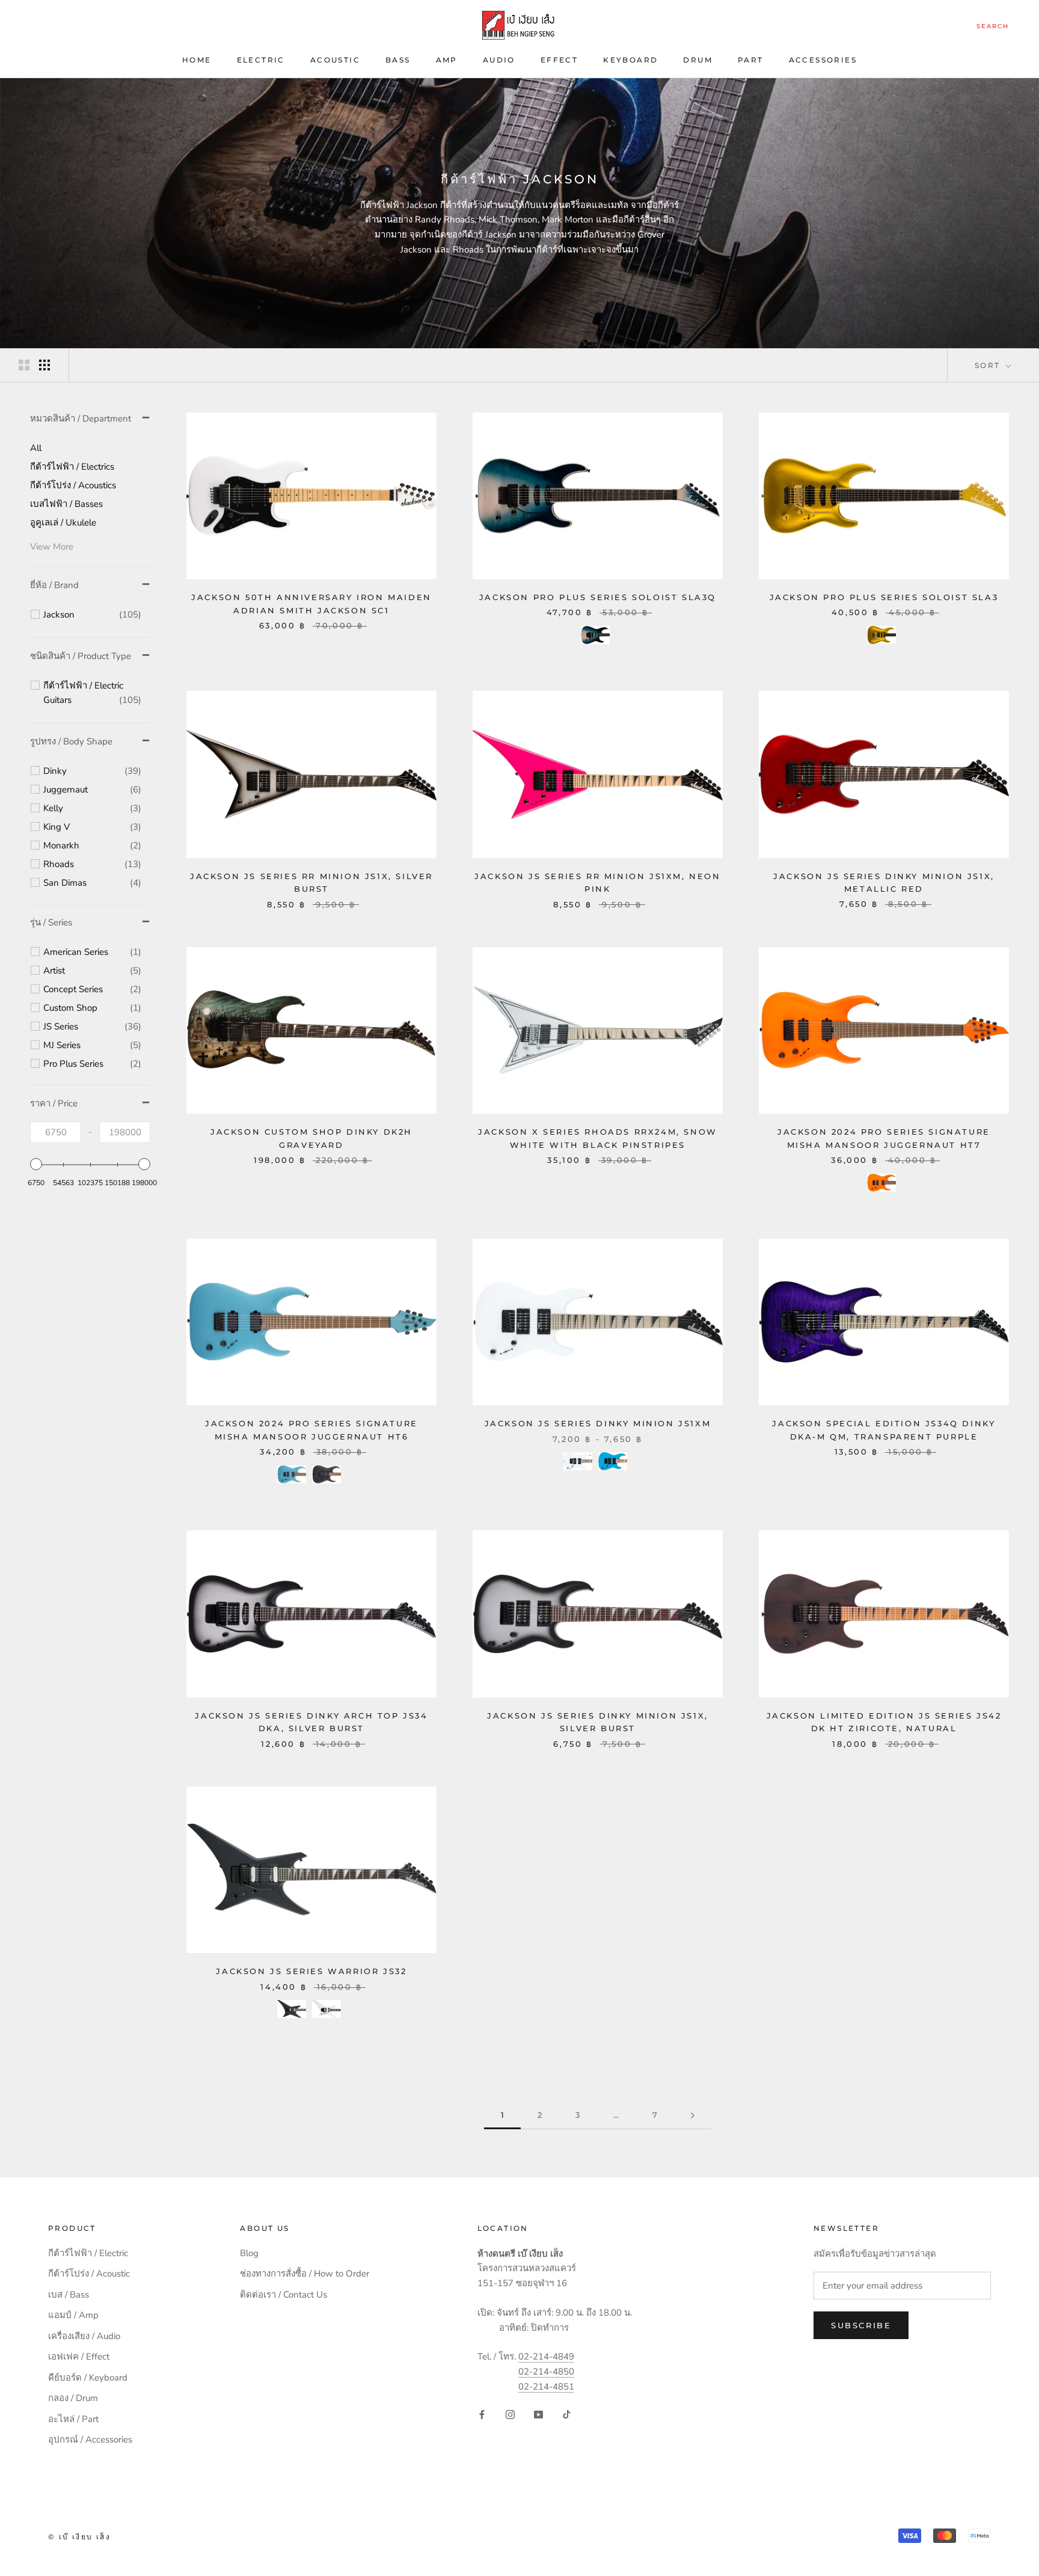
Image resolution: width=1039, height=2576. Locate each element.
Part (751, 60)
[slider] (36, 1164)
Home (197, 60)
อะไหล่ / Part (73, 2419)
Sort (989, 365)
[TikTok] (567, 2414)
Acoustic (335, 60)
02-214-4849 (546, 2357)
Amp (447, 60)
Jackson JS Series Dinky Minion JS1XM (598, 1423)
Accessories (823, 60)
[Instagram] (510, 2414)
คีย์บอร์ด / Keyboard (88, 2378)
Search (993, 26)
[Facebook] (482, 2414)
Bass (398, 60)
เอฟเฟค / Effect (79, 2357)
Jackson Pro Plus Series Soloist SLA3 (884, 597)
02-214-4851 (546, 2387)
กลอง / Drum (73, 2398)
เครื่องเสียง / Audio (84, 2336)
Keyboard (630, 60)
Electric (261, 60)
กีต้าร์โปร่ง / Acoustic (89, 2274)
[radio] (595, 635)
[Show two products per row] (24, 365)
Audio (499, 60)
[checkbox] (92, 615)
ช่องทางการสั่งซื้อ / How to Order (305, 2274)
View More (52, 547)
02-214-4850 (546, 2372)
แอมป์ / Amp (73, 2315)
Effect (559, 60)
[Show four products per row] (44, 365)
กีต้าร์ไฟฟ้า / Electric (88, 2253)
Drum (698, 60)
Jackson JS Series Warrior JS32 (311, 1971)
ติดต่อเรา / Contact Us (284, 2295)
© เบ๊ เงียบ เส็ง (79, 2537)
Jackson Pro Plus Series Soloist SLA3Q (598, 597)
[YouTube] (538, 2414)
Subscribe (861, 2325)
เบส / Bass (69, 2295)
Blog (249, 2253)
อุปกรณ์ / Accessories (90, 2440)
